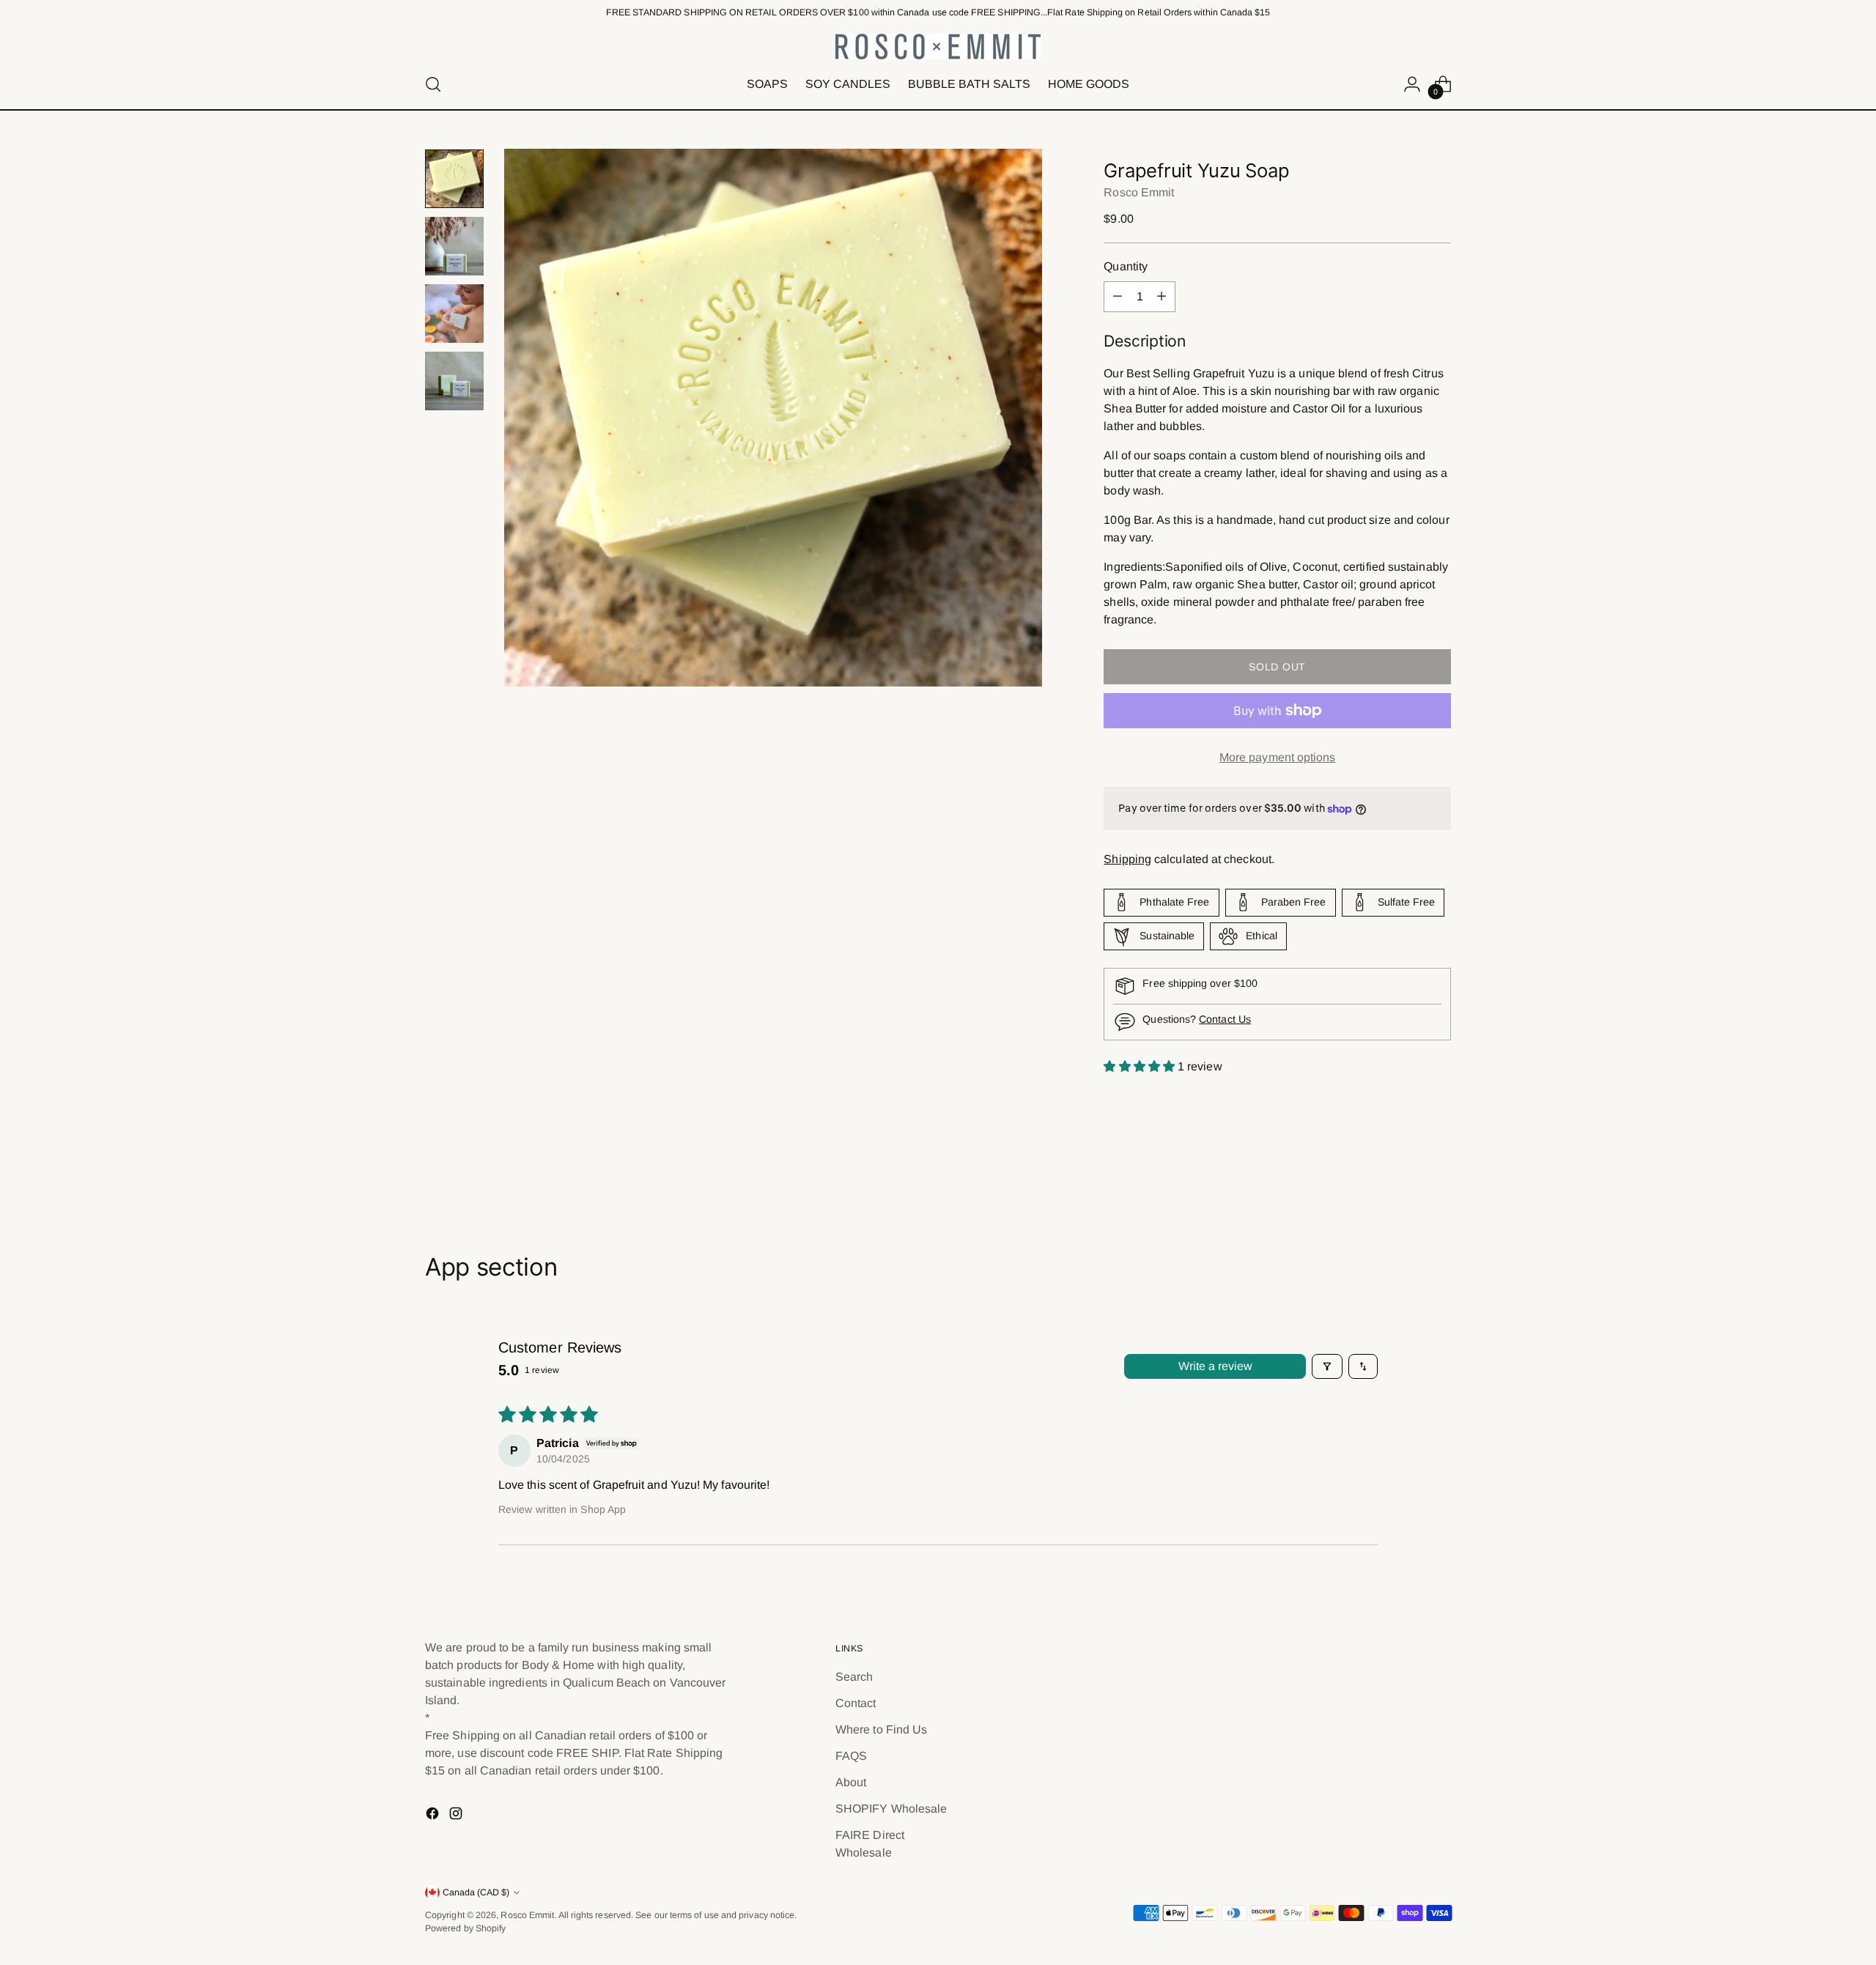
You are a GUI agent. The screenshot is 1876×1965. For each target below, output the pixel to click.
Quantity (1126, 266)
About (851, 1782)
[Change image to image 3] (454, 314)
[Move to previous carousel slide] (1405, 1174)
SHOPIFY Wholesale (891, 1809)
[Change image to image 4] (454, 381)
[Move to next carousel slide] (1439, 1174)
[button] (1141, 1066)
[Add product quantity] (1162, 297)
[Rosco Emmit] (938, 47)
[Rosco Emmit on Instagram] (457, 1816)
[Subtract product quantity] (1118, 297)
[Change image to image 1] (454, 179)
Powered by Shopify (465, 1928)
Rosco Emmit (1139, 192)
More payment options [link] (1278, 757)
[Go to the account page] (1412, 84)
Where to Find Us (881, 1729)
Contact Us (1225, 1019)
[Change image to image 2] (454, 246)
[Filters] (1327, 1366)
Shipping (1127, 859)
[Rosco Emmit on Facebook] (434, 1816)
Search (854, 1677)
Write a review (1215, 1366)
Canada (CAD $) (476, 1892)
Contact (856, 1703)
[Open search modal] (433, 84)
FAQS (851, 1756)
